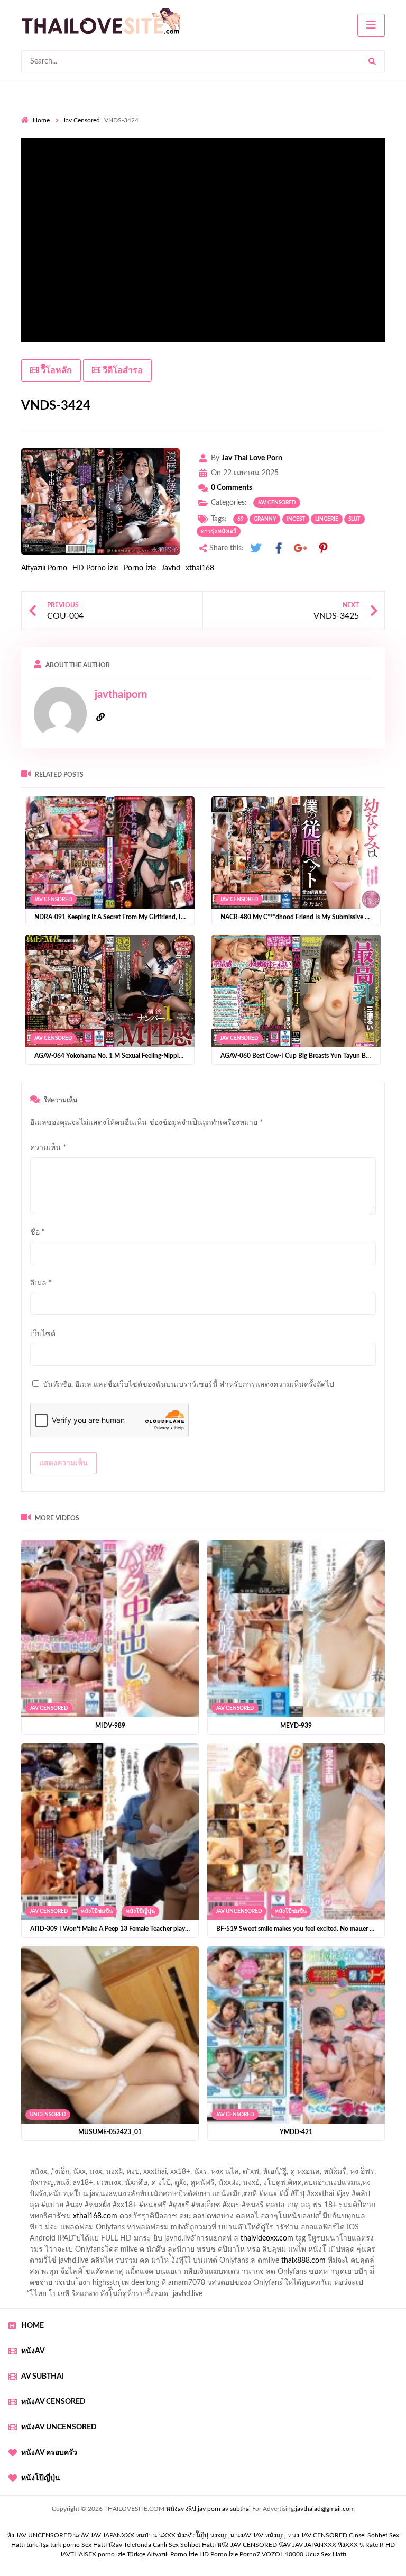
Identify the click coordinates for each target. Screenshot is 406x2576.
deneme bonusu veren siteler (111, 2230)
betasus (243, 2263)
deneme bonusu (262, 2241)
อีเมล (41, 1283)
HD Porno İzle (95, 568)
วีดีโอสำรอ (122, 370)
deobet (103, 2208)
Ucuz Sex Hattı (326, 2554)
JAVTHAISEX (78, 2554)
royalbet (260, 2208)
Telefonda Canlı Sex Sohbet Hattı (170, 2545)
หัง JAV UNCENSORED (39, 2535)
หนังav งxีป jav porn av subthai (208, 2509)
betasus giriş (203, 2263)
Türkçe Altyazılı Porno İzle (162, 2554)
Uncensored (48, 2115)
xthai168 (200, 568)
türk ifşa (38, 2545)
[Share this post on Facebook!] (279, 548)
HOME (33, 2326)
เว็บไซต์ (43, 1334)
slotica (63, 2219)
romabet (187, 2274)
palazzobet (140, 2208)
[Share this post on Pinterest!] (323, 548)
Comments (232, 488)
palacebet (124, 2197)
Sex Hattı (94, 2545)
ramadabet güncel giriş (160, 2174)
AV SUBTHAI (43, 2377)
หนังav (33, 2351)
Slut (354, 519)
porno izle (59, 2163)
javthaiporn (121, 695)
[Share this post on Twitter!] (256, 548)
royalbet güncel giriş (153, 2163)
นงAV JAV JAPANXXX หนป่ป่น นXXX (124, 2535)
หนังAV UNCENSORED (59, 2427)
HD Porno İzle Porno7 (230, 2554)
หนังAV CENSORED (53, 2402)
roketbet (223, 2274)
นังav (115, 2545)
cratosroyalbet (44, 2274)
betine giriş (314, 2185)
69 (241, 519)
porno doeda (98, 2163)
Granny (265, 519)
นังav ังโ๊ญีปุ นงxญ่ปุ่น (206, 2535)
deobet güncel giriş (258, 2197)
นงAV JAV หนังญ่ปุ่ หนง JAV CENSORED (292, 2535)
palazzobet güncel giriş (79, 2174)
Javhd (171, 568)
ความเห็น (48, 1148)
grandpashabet (307, 2174)
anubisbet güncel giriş (239, 2174)
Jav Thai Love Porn (252, 458)
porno (31, 2163)
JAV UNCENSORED (239, 1911)
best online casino (317, 2252)
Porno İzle (140, 568)
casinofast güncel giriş (229, 2163)
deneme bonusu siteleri (88, 2241)
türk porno (65, 2545)
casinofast (235, 2185)
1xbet (165, 2263)
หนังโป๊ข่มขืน (97, 1911)
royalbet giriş (63, 2208)
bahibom (274, 2185)
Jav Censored (81, 120)
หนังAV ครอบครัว (49, 2453)
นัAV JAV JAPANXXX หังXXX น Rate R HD (337, 2545)
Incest (296, 519)
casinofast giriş (141, 2274)
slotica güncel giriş (302, 2163)
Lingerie (327, 519)
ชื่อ (38, 1232)
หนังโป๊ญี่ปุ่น (140, 1911)
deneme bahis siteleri (327, 2230)
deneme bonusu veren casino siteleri (225, 2230)
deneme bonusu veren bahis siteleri (139, 2252)
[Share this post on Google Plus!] (301, 548)
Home (41, 120)
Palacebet (194, 2185)
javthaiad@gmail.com (325, 2509)
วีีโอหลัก (55, 370)
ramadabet (39, 2230)
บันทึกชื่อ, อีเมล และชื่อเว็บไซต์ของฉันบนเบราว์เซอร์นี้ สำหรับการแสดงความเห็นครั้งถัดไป (188, 1385)
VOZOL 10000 (283, 2554)
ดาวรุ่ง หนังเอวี (219, 531)
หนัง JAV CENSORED (247, 2545)
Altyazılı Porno (44, 568)
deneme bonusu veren (202, 2208)
